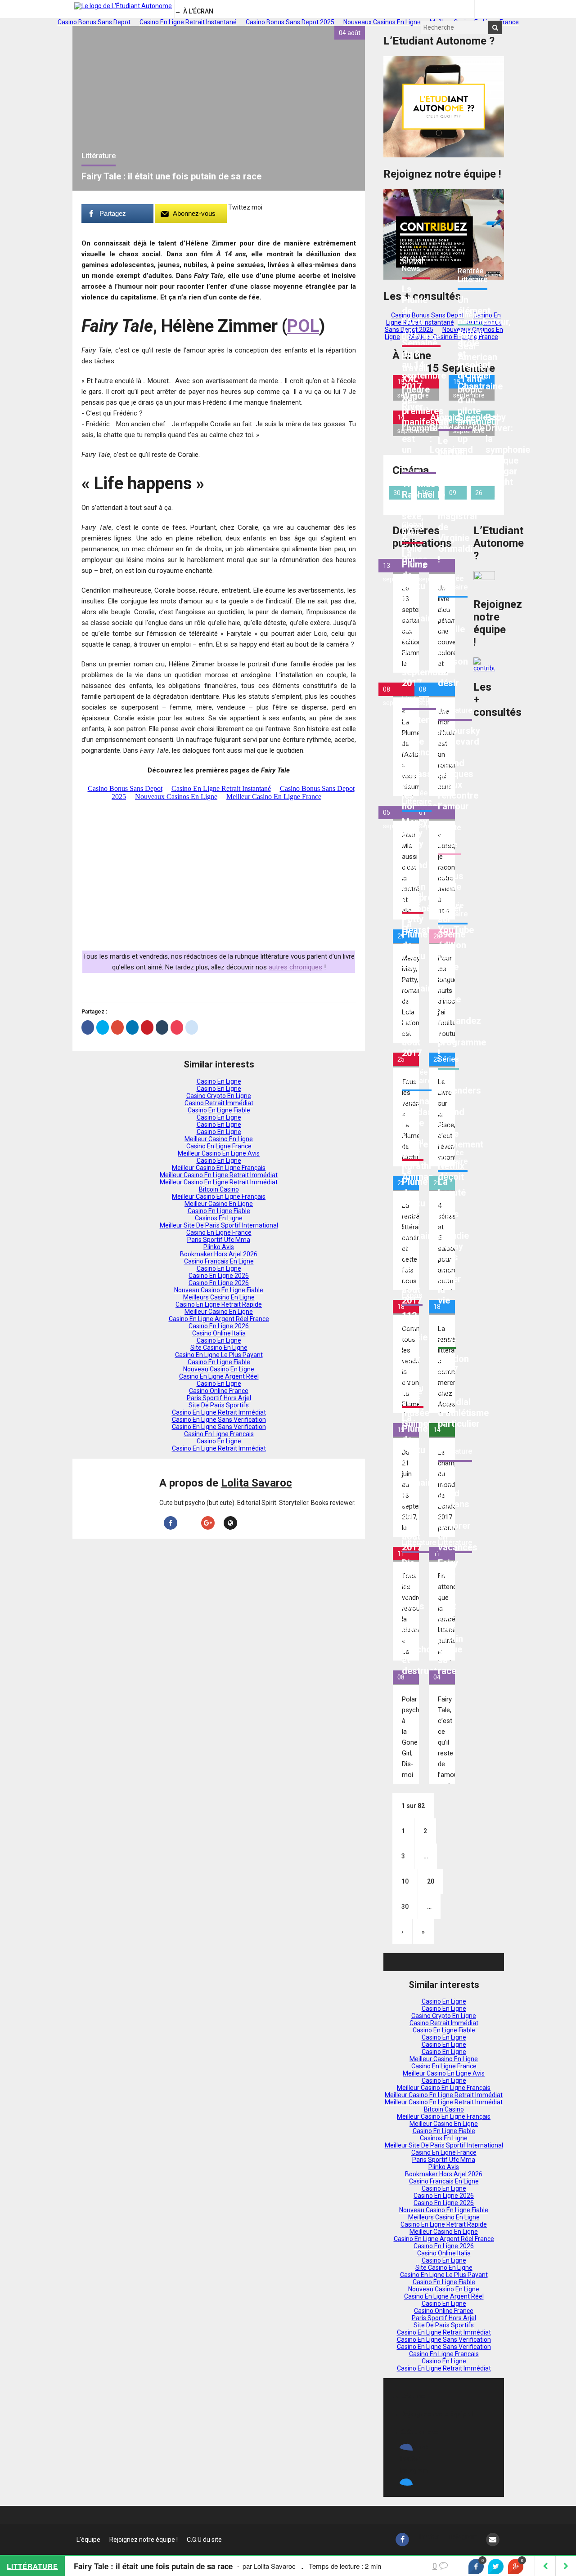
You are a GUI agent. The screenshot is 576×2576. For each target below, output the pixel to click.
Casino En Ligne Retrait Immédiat (219, 1412)
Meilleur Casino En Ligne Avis (219, 1153)
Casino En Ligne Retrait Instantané (444, 319)
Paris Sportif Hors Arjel (219, 1398)
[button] (495, 27)
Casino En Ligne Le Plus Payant (219, 1355)
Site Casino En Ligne (219, 1348)
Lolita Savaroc (256, 1483)
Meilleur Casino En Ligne (219, 1139)
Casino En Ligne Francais (219, 1434)
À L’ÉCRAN (198, 11)
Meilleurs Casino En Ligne (219, 1297)
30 (405, 1906)
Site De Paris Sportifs (219, 1405)
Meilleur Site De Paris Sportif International (219, 1225)
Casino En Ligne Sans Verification (219, 1420)
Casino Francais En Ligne (219, 1261)
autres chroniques (295, 967)
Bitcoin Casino (219, 1189)
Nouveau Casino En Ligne (219, 1369)
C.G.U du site (420, 2432)
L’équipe (413, 2396)
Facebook (414, 2447)
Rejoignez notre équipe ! (437, 2414)
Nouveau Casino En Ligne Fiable (219, 1290)
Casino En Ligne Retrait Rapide (219, 1304)
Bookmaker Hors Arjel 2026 (219, 1254)
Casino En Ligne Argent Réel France (219, 1319)
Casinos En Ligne (219, 1218)
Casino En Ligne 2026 (219, 1276)
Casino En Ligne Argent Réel (219, 1376)
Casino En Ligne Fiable (219, 1110)
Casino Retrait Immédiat (219, 1103)
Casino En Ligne (219, 1081)
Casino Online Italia (219, 1333)
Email (407, 2482)
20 (431, 1881)
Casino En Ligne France (219, 1146)
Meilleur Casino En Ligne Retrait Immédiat (219, 1175)
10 (405, 1881)
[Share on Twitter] (496, 2567)
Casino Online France (219, 1391)
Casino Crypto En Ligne (219, 1096)
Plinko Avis (219, 1247)
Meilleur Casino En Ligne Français (219, 1168)
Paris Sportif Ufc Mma (219, 1240)
